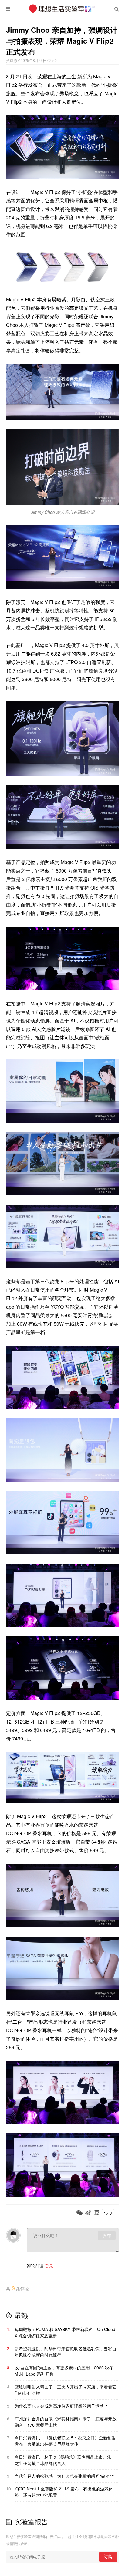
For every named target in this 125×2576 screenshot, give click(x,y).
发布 (107, 2235)
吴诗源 (12, 60)
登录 (49, 2266)
